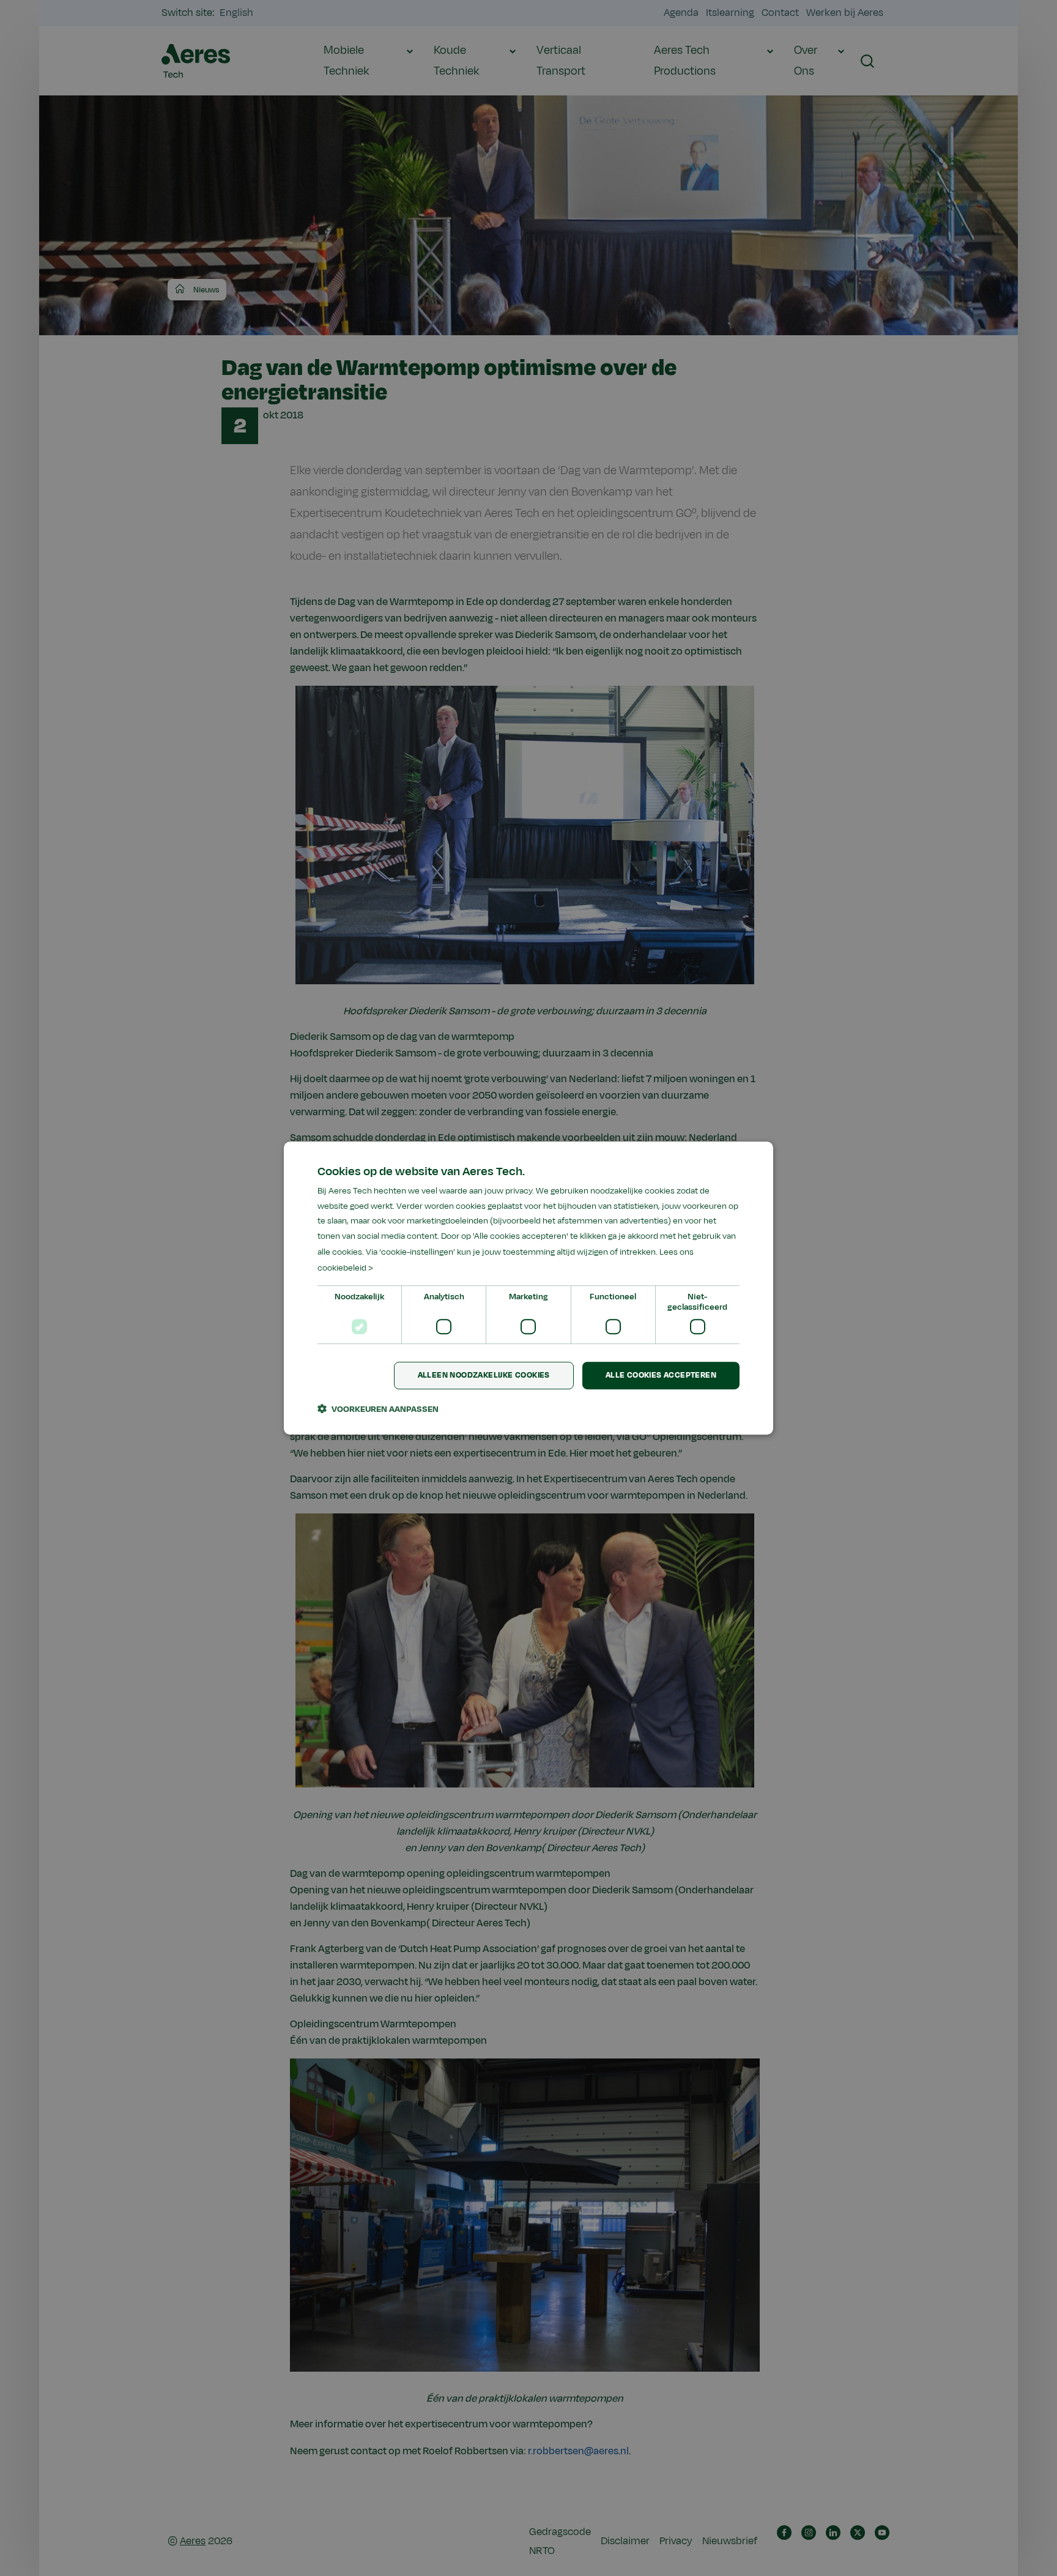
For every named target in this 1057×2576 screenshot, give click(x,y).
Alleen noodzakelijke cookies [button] (484, 1376)
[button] (378, 1409)
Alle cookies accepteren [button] (661, 1376)
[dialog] (528, 1288)
